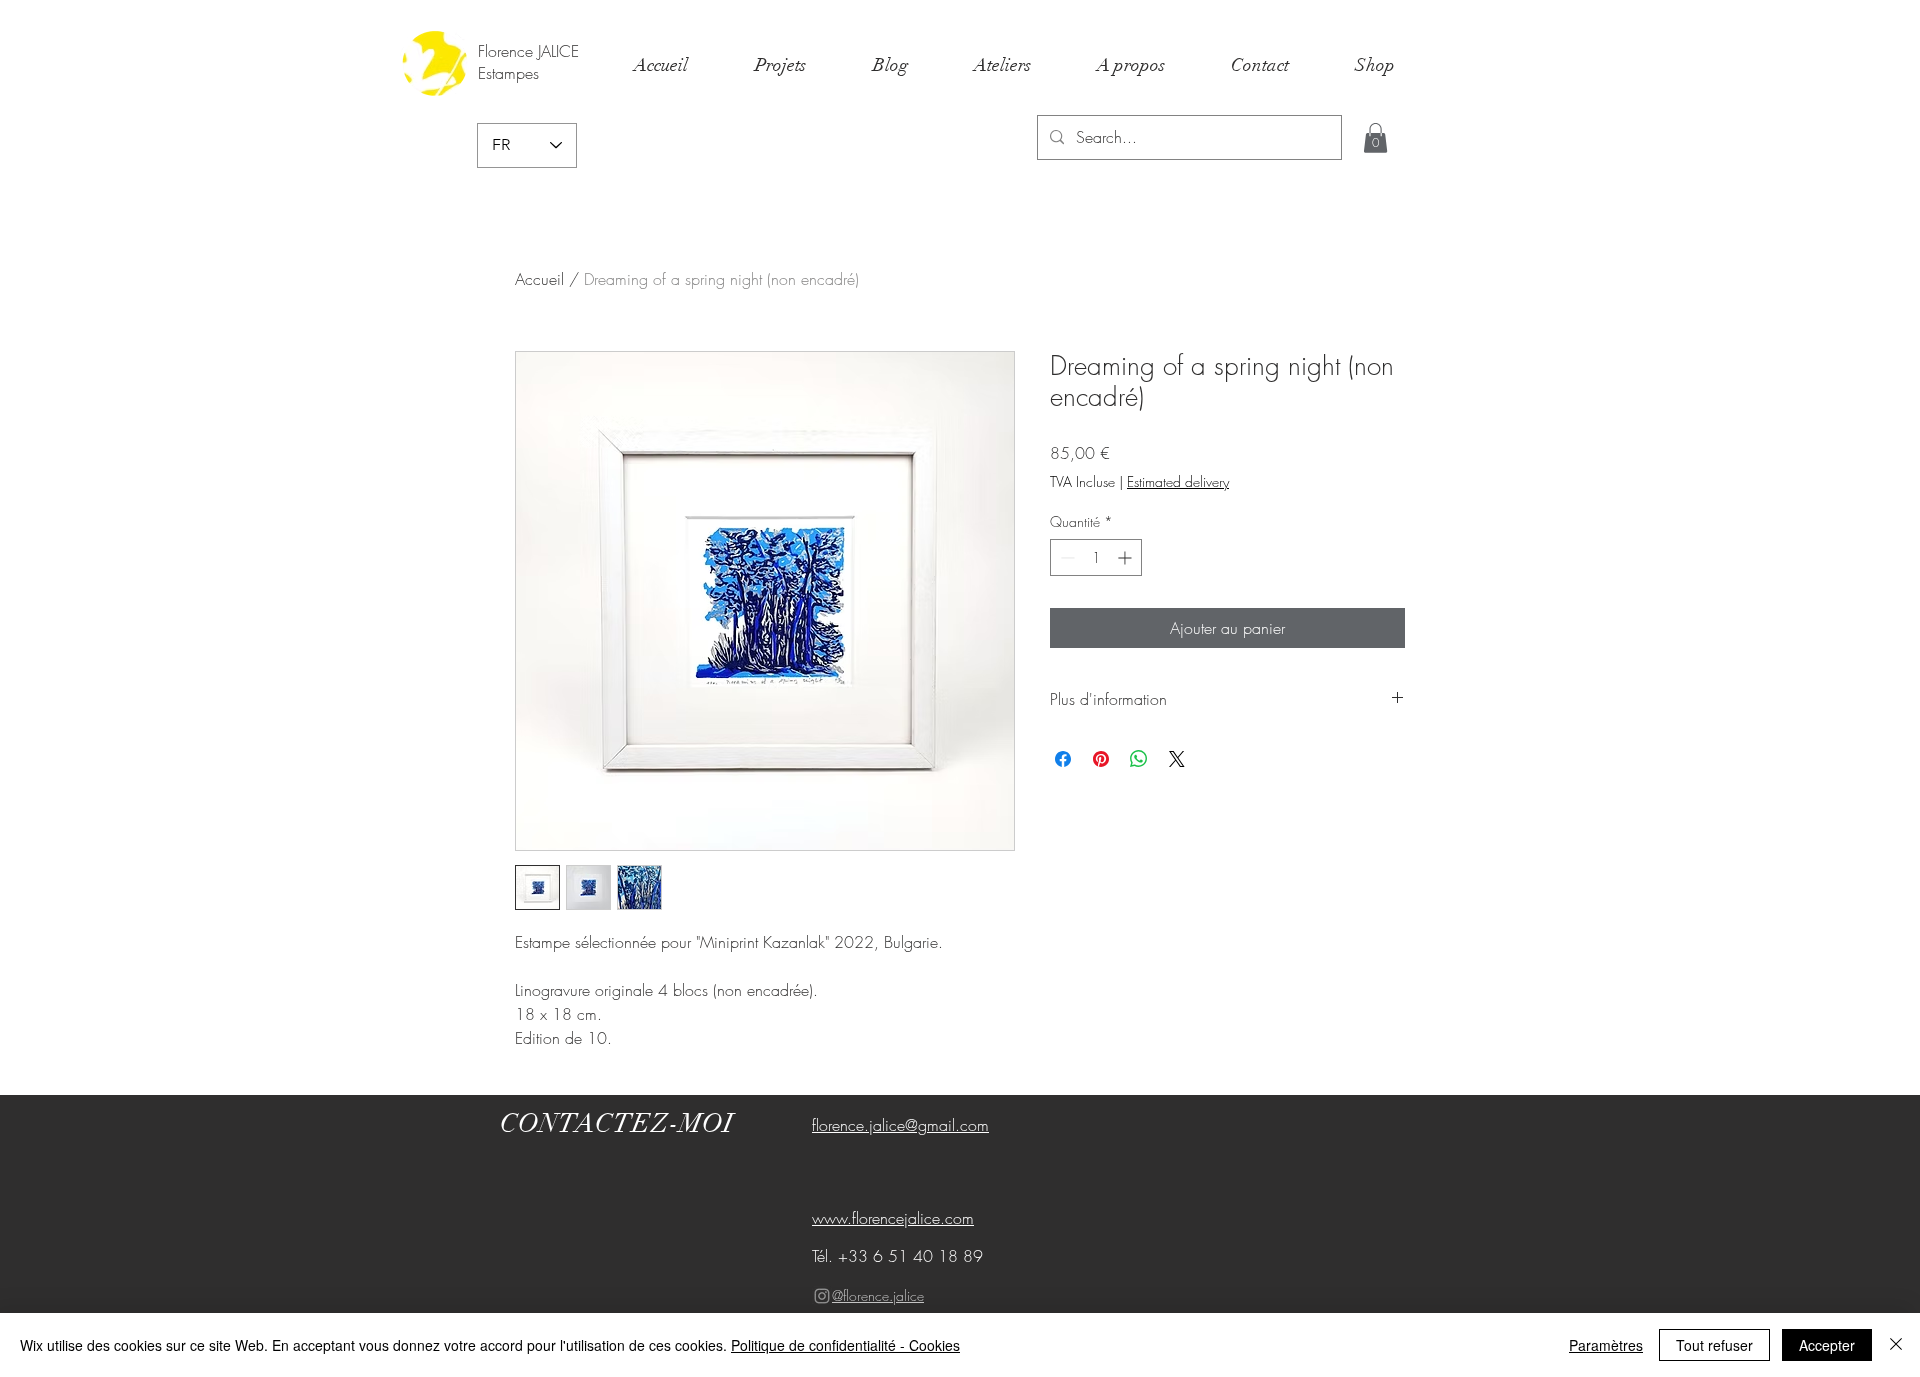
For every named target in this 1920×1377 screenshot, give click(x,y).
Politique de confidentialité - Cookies (845, 1345)
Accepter (1827, 1345)
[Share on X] (1177, 759)
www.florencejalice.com (893, 1218)
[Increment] (1126, 557)
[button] (1375, 138)
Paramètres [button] (1606, 1345)
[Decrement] (1065, 557)
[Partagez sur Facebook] (1063, 759)
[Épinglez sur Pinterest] (1101, 759)
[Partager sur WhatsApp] (1139, 759)
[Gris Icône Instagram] (822, 1296)
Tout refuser (1714, 1345)
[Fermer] (1896, 1345)
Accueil (539, 279)
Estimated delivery (1178, 481)
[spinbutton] (1096, 557)
